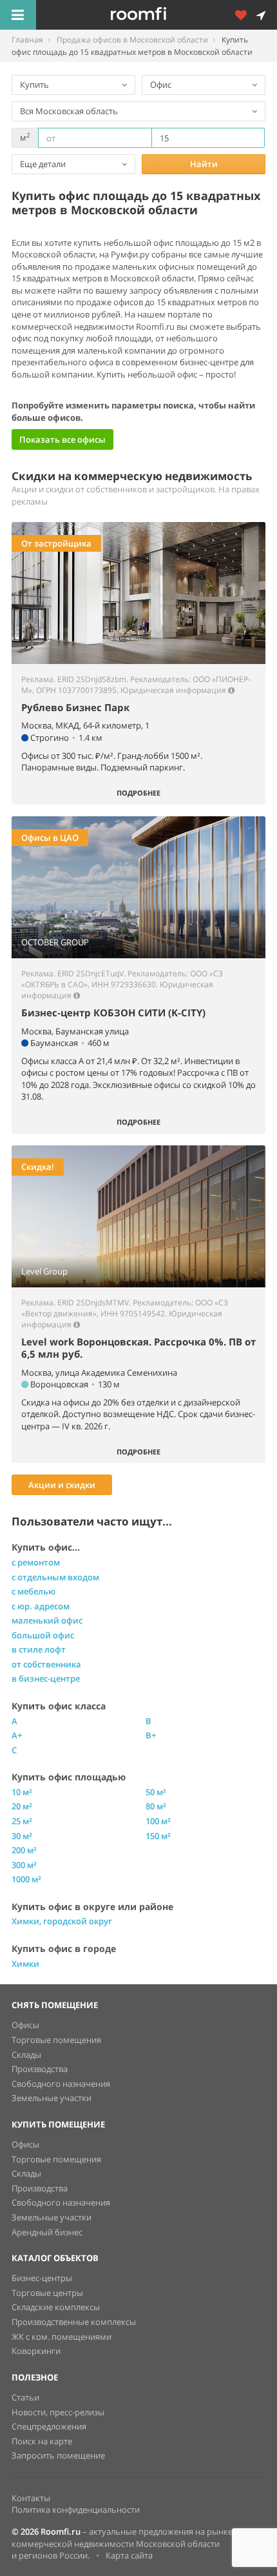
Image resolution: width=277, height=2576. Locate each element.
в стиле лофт (39, 1649)
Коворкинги (36, 2351)
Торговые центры (47, 2293)
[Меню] (18, 15)
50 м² (156, 1792)
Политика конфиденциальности (76, 2510)
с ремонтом (36, 1562)
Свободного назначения (61, 2084)
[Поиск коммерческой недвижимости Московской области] (157, 15)
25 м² (22, 1821)
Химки (25, 1964)
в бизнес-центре (46, 1678)
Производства (40, 2069)
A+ (17, 1735)
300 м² (24, 1865)
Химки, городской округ (62, 1921)
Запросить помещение (58, 2455)
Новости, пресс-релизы (58, 2412)
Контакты (31, 2498)
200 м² (24, 1850)
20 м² (22, 1806)
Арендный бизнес (47, 2232)
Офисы (25, 2025)
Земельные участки (52, 2098)
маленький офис (47, 1620)
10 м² (22, 1792)
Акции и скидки (62, 1485)
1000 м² (26, 1879)
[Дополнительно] (245, 15)
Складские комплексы (56, 2307)
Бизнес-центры (42, 2278)
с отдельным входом (55, 1577)
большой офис (43, 1635)
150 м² (158, 1836)
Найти (204, 164)
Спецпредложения (49, 2426)
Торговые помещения (56, 2040)
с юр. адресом (41, 1606)
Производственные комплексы (74, 2322)
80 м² (156, 1806)
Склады (26, 2055)
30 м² (22, 1836)
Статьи (25, 2397)
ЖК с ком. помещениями (62, 2337)
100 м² (158, 1821)
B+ (151, 1735)
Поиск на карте (42, 2441)
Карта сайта (129, 2555)
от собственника (46, 1664)
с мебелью (33, 1591)
